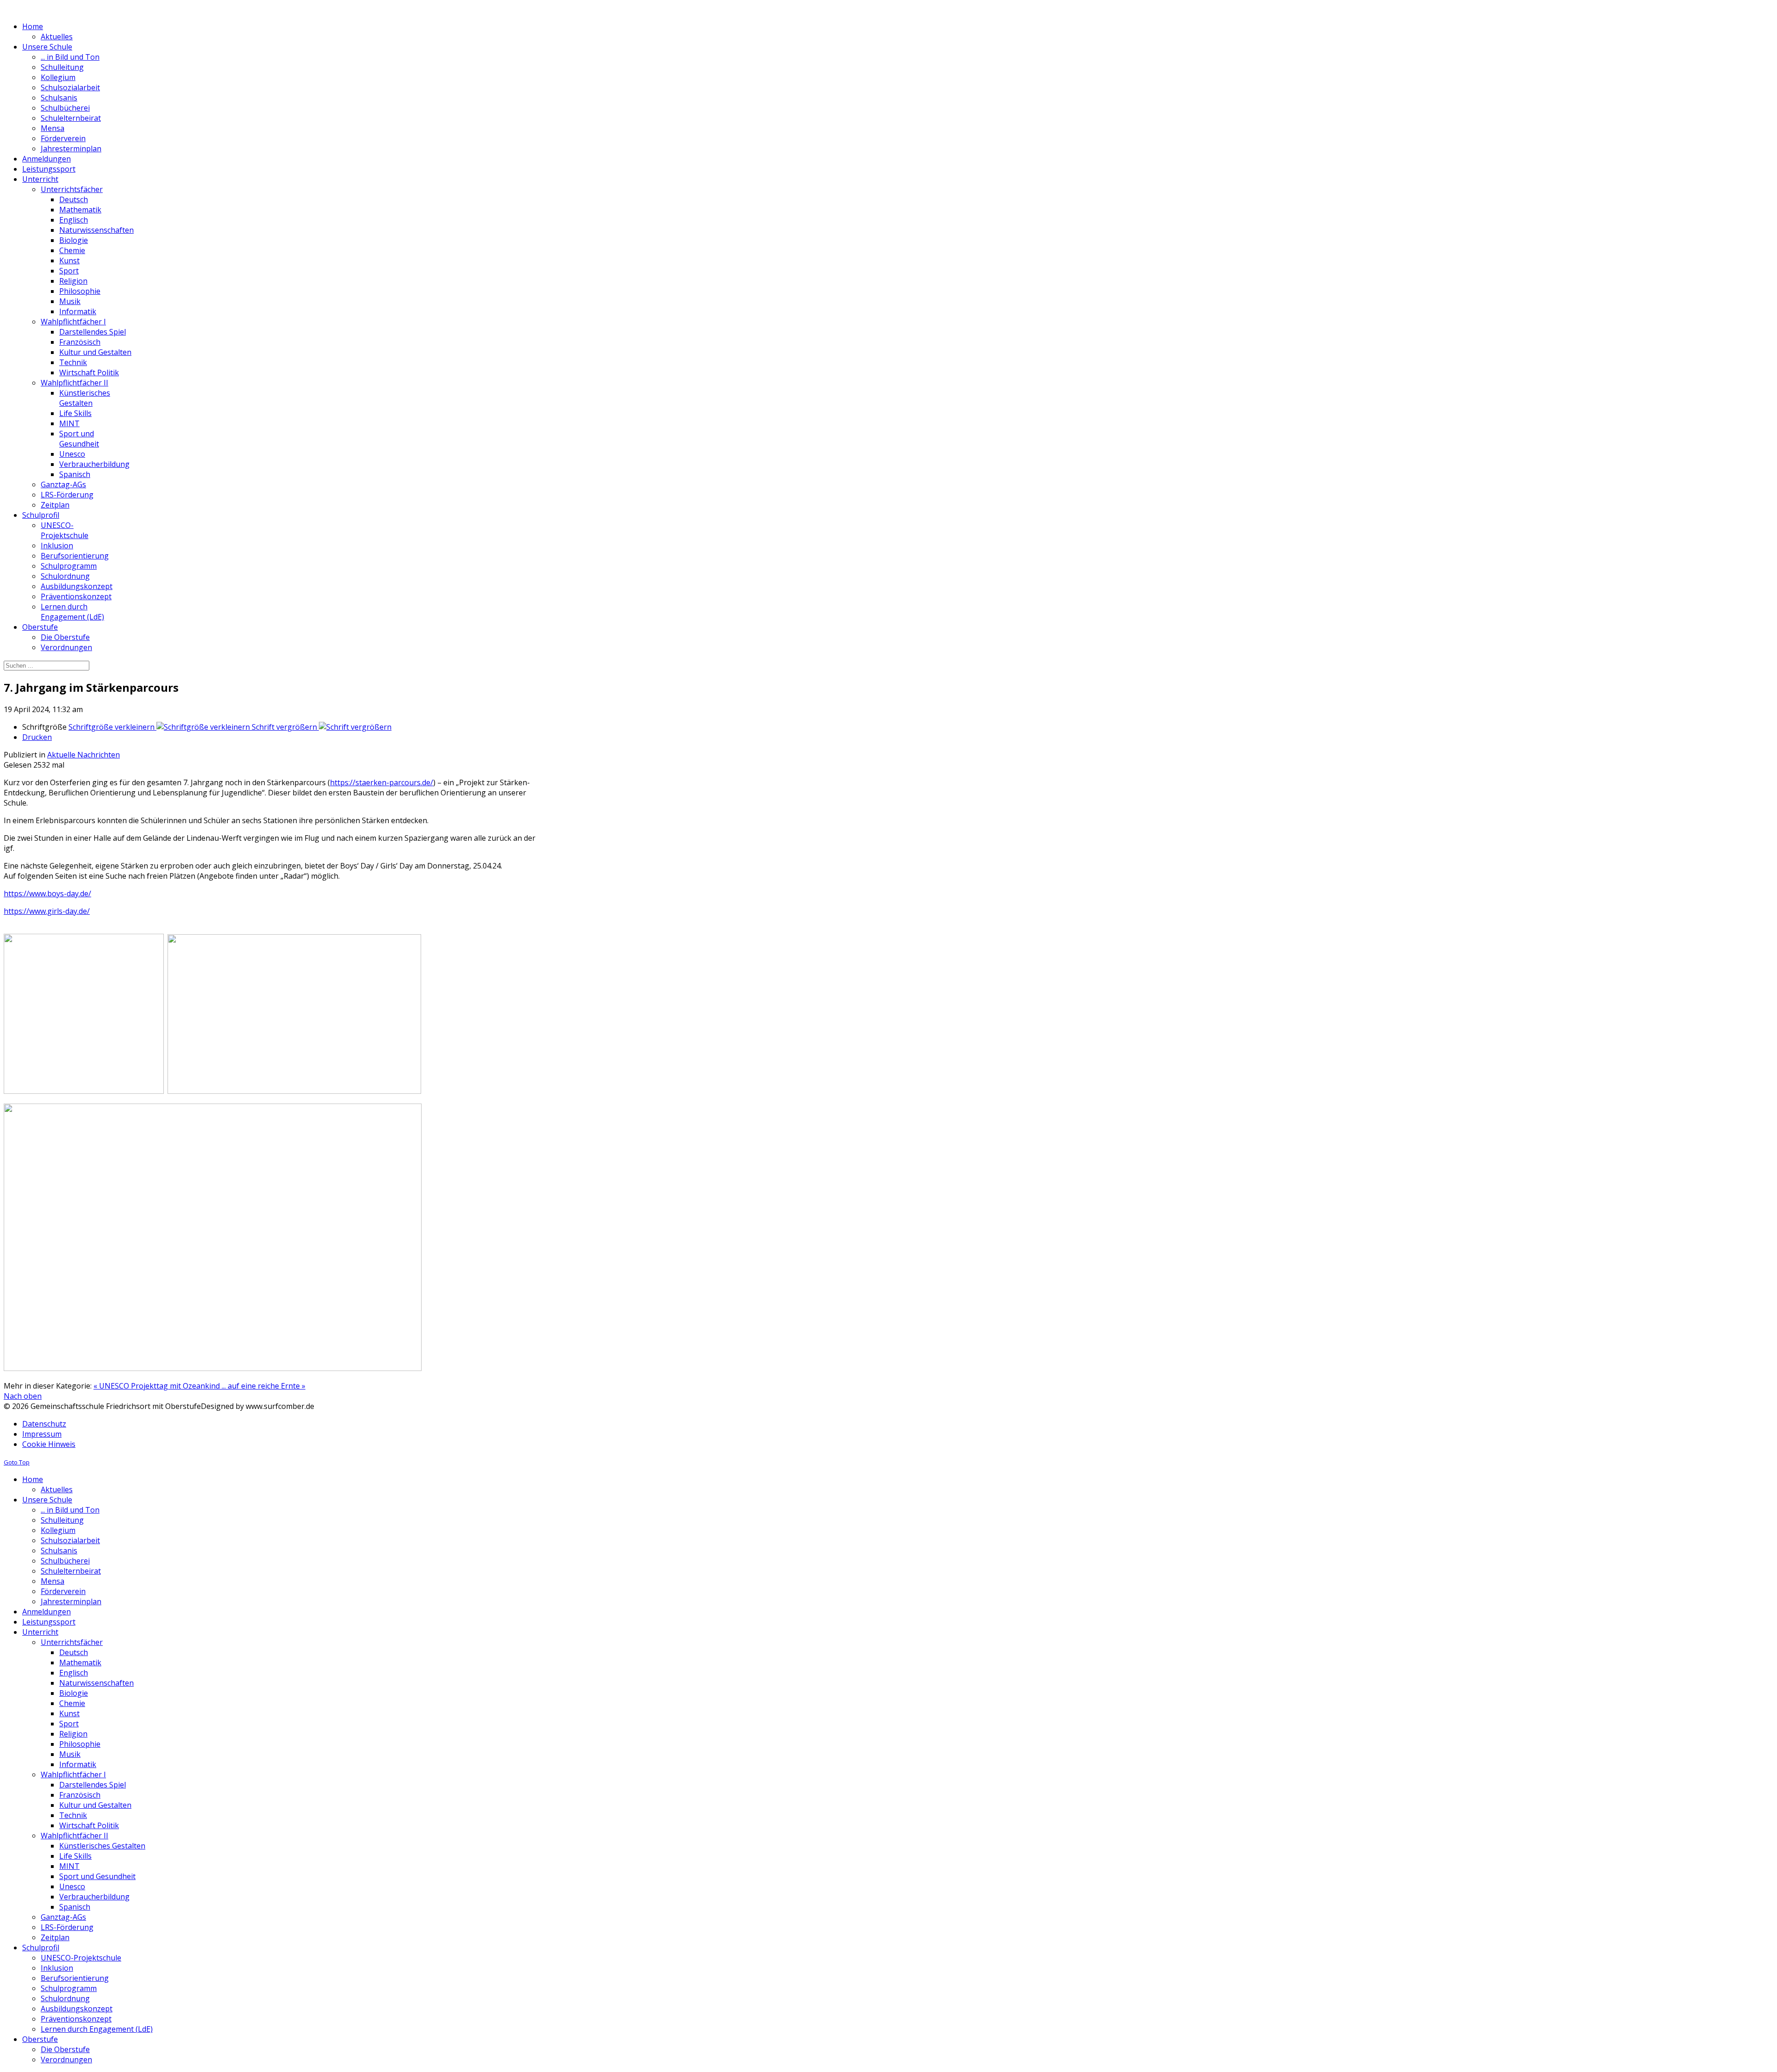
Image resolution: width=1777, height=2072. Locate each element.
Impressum (42, 1434)
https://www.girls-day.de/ (47, 911)
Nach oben (23, 1396)
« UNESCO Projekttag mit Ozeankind (158, 1386)
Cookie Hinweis (49, 1444)
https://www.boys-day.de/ (47, 893)
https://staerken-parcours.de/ (382, 782)
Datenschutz (44, 1424)
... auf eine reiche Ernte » (264, 1386)
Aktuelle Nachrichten (84, 755)
